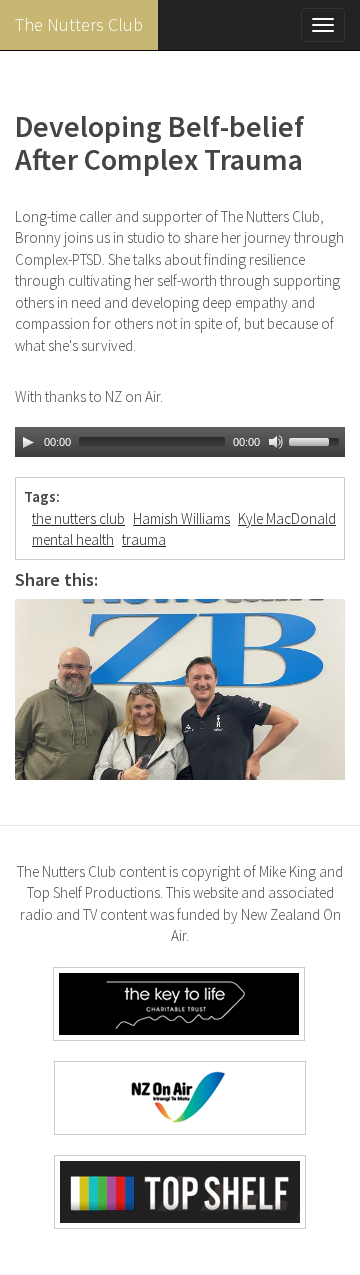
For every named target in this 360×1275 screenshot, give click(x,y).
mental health (73, 539)
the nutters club (78, 518)
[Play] (28, 442)
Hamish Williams (181, 518)
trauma (144, 539)
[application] (180, 442)
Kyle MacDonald (287, 518)
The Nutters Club (79, 24)
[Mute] (276, 442)
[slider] (317, 440)
